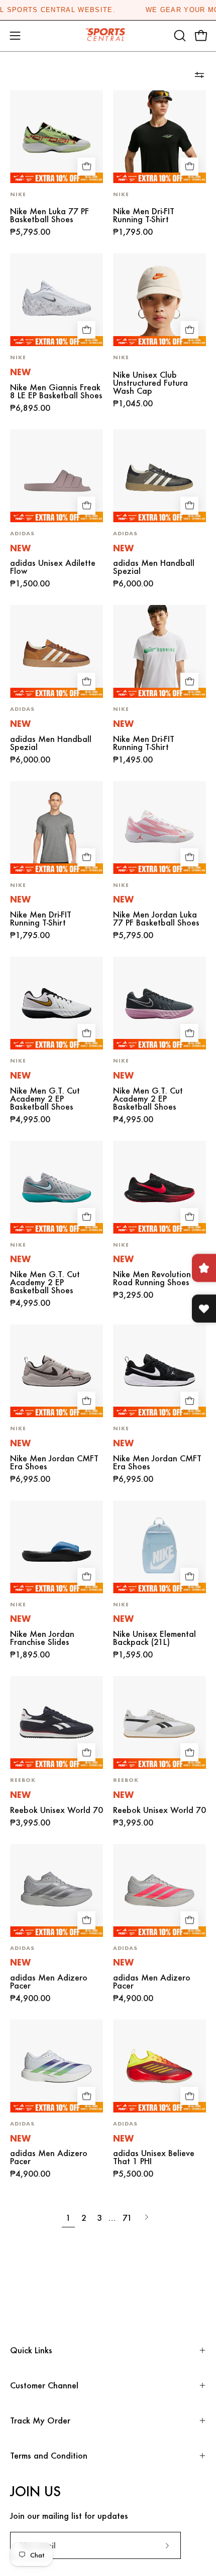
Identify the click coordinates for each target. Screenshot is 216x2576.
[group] (108, 10)
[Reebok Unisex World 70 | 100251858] (57, 1722)
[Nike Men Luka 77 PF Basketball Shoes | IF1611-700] (57, 137)
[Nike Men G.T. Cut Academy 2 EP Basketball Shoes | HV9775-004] (57, 1187)
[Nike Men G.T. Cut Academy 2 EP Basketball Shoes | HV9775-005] (159, 1003)
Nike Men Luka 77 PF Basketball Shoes (49, 215)
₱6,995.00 (30, 1479)
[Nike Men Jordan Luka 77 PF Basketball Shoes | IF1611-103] (159, 827)
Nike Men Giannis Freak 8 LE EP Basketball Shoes (56, 391)
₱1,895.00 (30, 1654)
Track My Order (40, 2420)
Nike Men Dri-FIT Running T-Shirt (144, 215)
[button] (179, 36)
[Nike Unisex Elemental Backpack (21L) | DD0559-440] (159, 1547)
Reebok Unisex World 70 (57, 1810)
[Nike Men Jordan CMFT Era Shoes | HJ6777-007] (159, 1371)
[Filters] (199, 75)
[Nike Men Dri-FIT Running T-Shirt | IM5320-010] (159, 137)
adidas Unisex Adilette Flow (53, 567)
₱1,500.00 (30, 583)
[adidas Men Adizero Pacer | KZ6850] (159, 1890)
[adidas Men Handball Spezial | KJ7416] (57, 651)
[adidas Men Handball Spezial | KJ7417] (159, 476)
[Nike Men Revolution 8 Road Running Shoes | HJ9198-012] (159, 1187)
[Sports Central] (108, 36)
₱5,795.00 (30, 232)
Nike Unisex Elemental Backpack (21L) (154, 1638)
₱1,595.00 (133, 1654)
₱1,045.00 (133, 403)
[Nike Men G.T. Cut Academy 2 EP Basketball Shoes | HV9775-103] (57, 1003)
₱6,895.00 (30, 408)
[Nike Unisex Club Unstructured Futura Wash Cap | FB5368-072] (159, 300)
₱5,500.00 (133, 2174)
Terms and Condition (49, 2455)
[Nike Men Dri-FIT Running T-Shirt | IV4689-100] (159, 651)
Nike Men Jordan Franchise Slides (42, 1638)
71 (127, 2218)
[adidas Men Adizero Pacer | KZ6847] (57, 1890)
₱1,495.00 (133, 760)
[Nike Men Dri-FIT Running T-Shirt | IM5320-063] (57, 827)
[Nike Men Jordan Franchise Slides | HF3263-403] (57, 1547)
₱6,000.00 (133, 583)
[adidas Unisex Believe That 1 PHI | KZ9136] (159, 2066)
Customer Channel (44, 2385)
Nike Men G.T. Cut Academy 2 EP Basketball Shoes (45, 1099)
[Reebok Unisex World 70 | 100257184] (159, 1722)
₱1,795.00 (133, 232)
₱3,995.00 (30, 1823)
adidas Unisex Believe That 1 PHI (154, 2157)
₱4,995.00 (30, 1119)
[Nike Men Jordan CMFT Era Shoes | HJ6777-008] (57, 1371)
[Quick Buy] (86, 167)
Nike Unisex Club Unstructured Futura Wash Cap (150, 383)
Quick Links (31, 2350)
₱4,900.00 (30, 1998)
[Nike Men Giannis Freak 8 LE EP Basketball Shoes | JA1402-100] (57, 300)
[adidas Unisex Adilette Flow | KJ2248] (57, 476)
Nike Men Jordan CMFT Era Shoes (54, 1462)
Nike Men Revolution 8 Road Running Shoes (156, 1278)
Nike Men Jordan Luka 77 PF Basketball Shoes (156, 919)
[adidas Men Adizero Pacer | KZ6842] (57, 2066)
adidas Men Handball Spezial (154, 567)
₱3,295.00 (133, 1295)
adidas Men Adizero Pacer (49, 1982)
